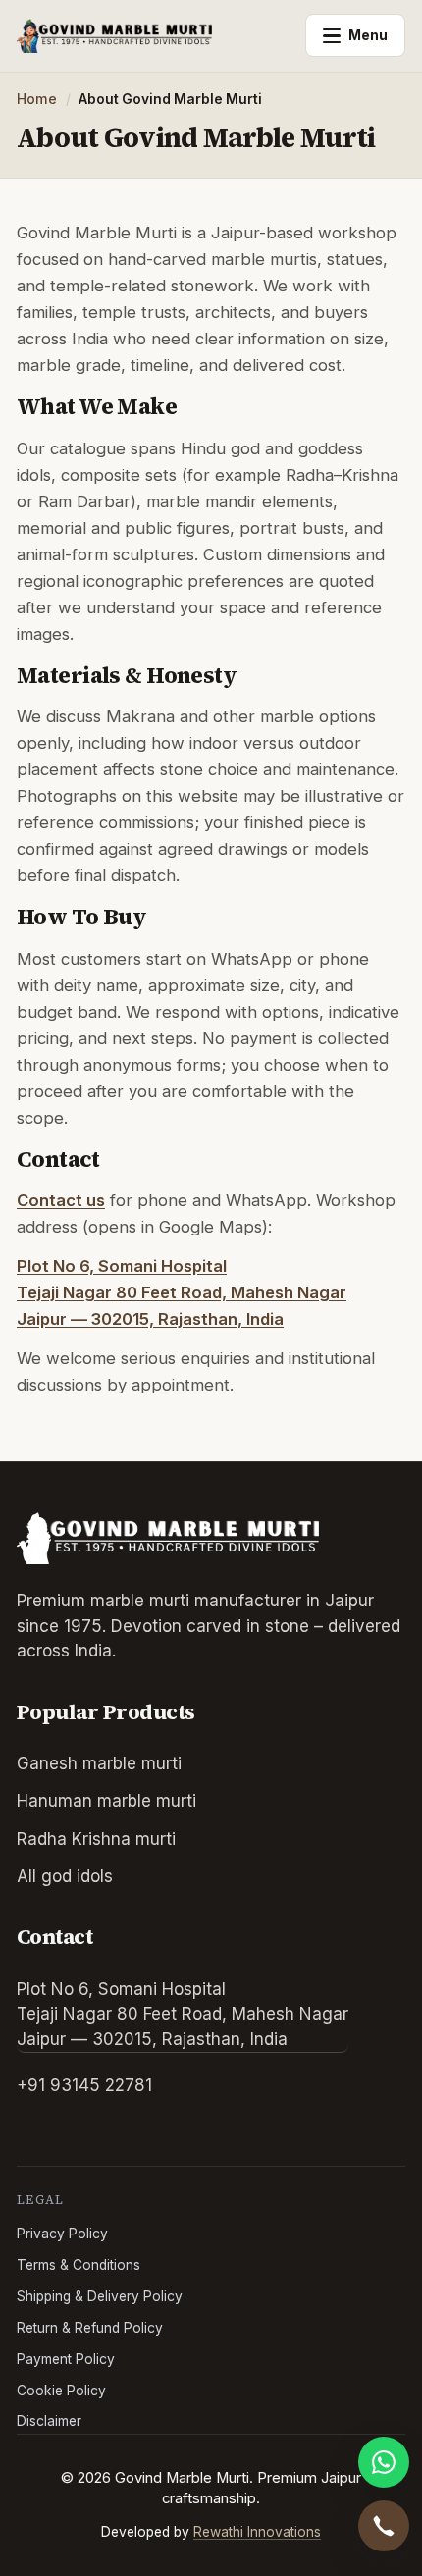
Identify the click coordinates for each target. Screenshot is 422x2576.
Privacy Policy (62, 2234)
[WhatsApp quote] (384, 2462)
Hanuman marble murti (106, 1801)
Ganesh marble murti (99, 1763)
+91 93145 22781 (84, 2085)
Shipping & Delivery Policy (100, 2296)
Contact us (61, 1200)
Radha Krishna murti (96, 1839)
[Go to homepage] (155, 35)
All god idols (65, 1876)
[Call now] (384, 2526)
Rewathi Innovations (257, 2532)
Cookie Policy (61, 2391)
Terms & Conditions (79, 2265)
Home (37, 99)
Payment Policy (66, 2359)
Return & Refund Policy (90, 2328)
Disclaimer (49, 2421)
